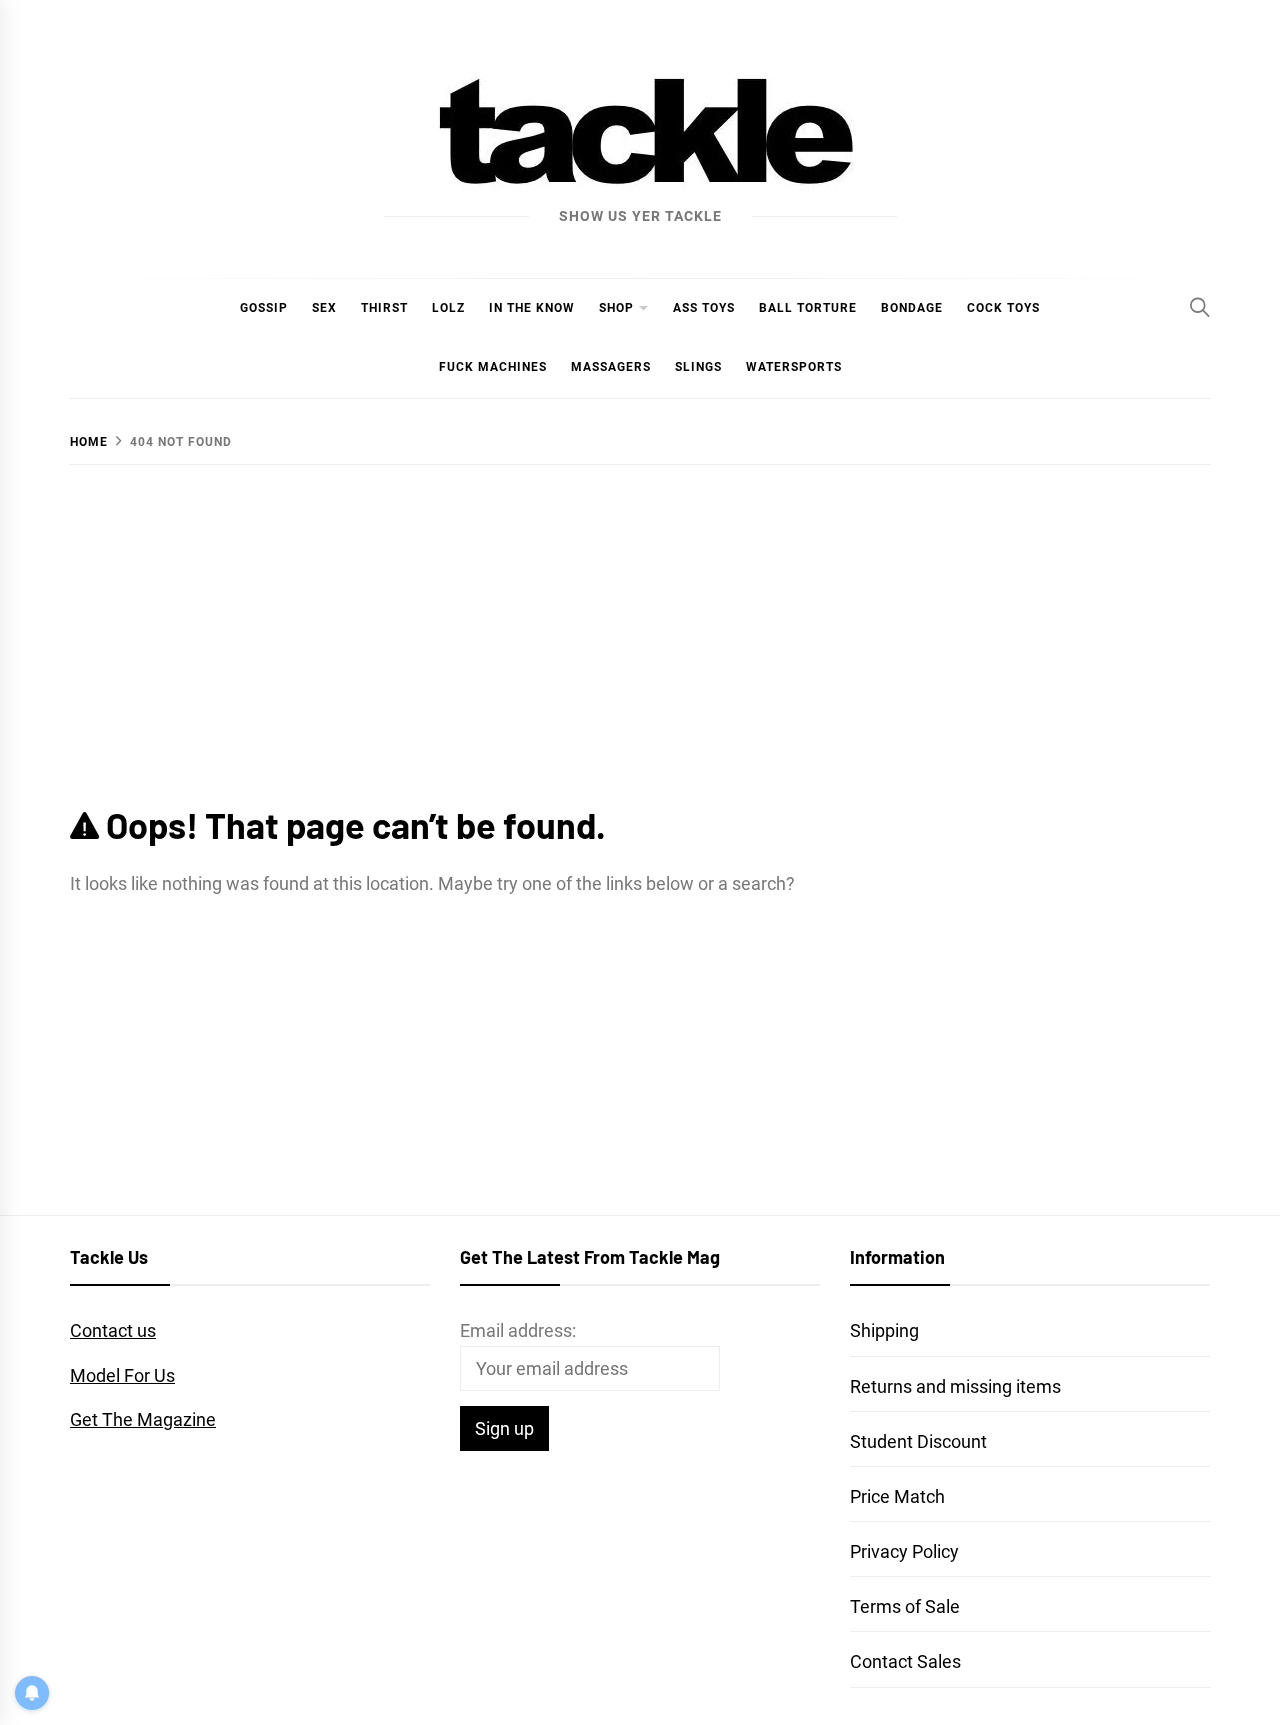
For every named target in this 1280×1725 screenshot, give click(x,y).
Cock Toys (1003, 308)
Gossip (264, 308)
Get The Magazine (143, 1419)
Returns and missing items (955, 1386)
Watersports (794, 367)
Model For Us (122, 1375)
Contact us (113, 1330)
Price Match (897, 1496)
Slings (698, 367)
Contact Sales (905, 1661)
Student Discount (918, 1441)
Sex (324, 308)
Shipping (884, 1330)
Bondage (912, 308)
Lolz (448, 308)
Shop (616, 308)
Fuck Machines (493, 367)
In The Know (532, 308)
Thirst (384, 308)
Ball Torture (808, 308)
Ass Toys (704, 308)
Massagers (611, 367)
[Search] (1200, 307)
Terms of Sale (905, 1606)
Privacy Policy (904, 1551)
